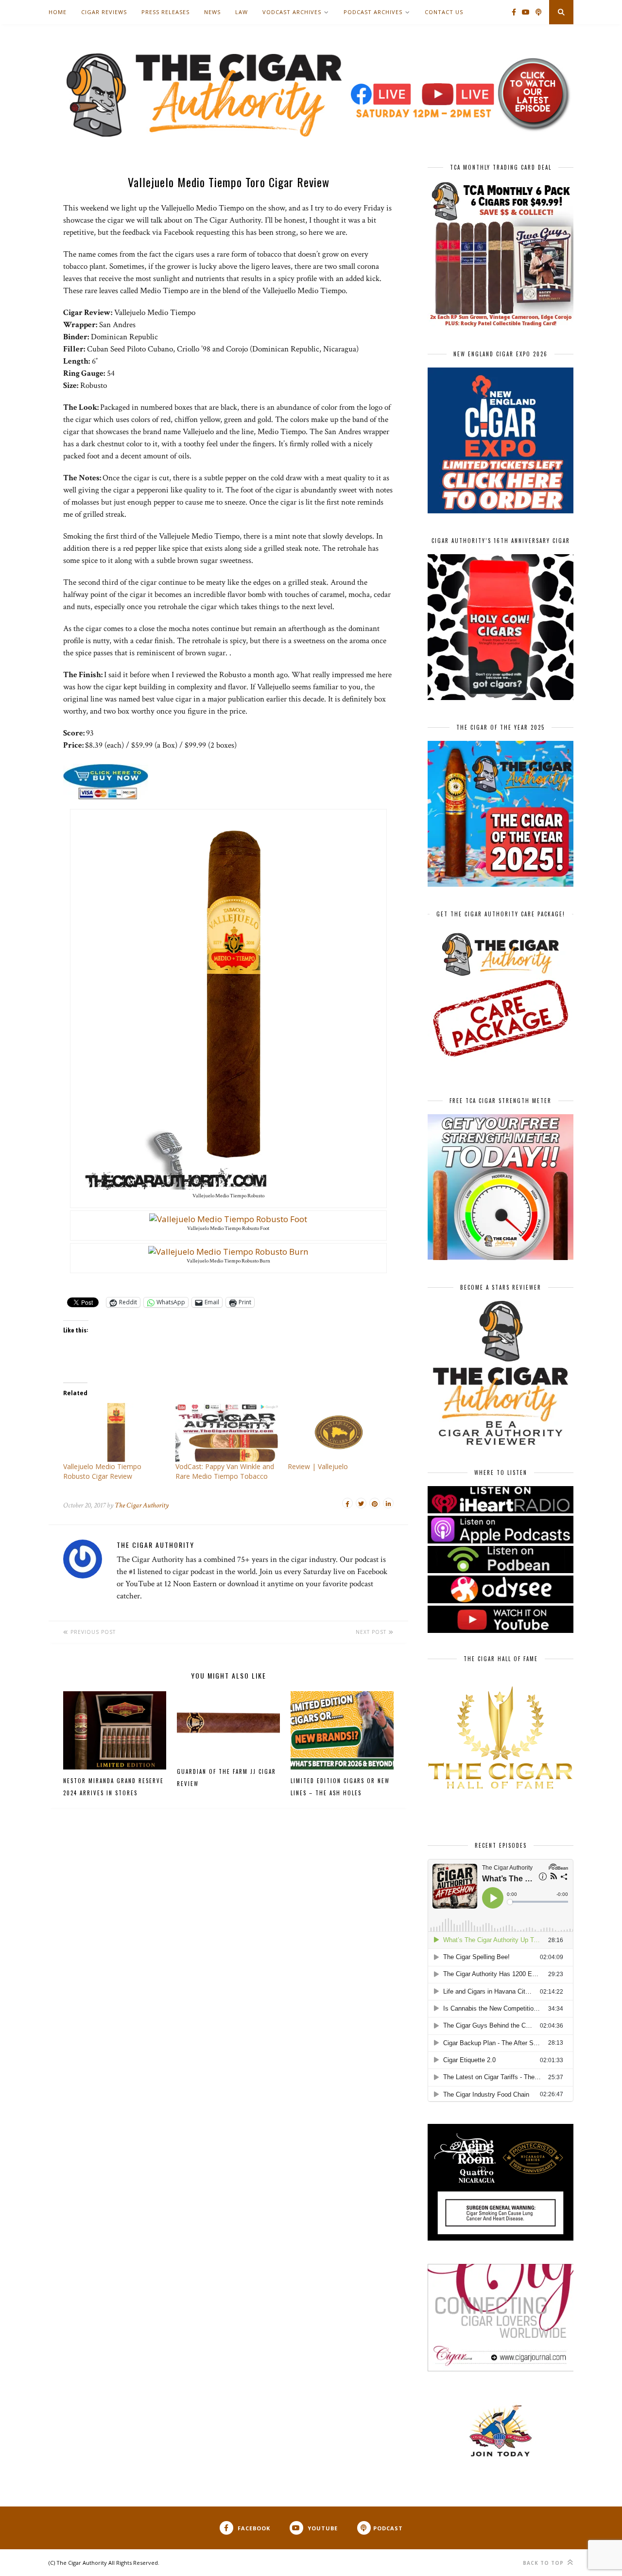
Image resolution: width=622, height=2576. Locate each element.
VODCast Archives (292, 12)
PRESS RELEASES (165, 12)
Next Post (372, 1632)
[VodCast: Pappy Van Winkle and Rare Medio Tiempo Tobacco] (227, 1432)
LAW (242, 12)
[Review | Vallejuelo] (339, 1432)
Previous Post (92, 1632)
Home (58, 12)
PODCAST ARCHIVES (373, 12)
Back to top (544, 2563)
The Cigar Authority (142, 1505)
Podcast (388, 2528)
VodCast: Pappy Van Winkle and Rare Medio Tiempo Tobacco (225, 1471)
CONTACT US (444, 12)
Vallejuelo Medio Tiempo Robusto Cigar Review (102, 1471)
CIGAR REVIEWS (104, 12)
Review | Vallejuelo (318, 1466)
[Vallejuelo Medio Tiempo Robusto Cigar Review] (114, 1432)
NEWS (212, 12)
